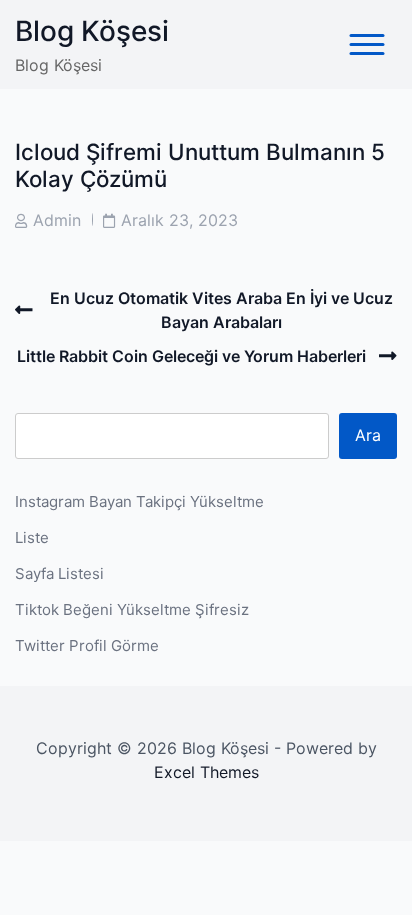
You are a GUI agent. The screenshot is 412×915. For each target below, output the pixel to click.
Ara (368, 435)
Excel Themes (206, 772)
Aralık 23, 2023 (179, 220)
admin (57, 220)
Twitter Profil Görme (87, 645)
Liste (32, 537)
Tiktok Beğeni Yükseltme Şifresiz (132, 609)
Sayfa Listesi (59, 573)
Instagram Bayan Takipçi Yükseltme (139, 501)
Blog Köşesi (92, 31)
